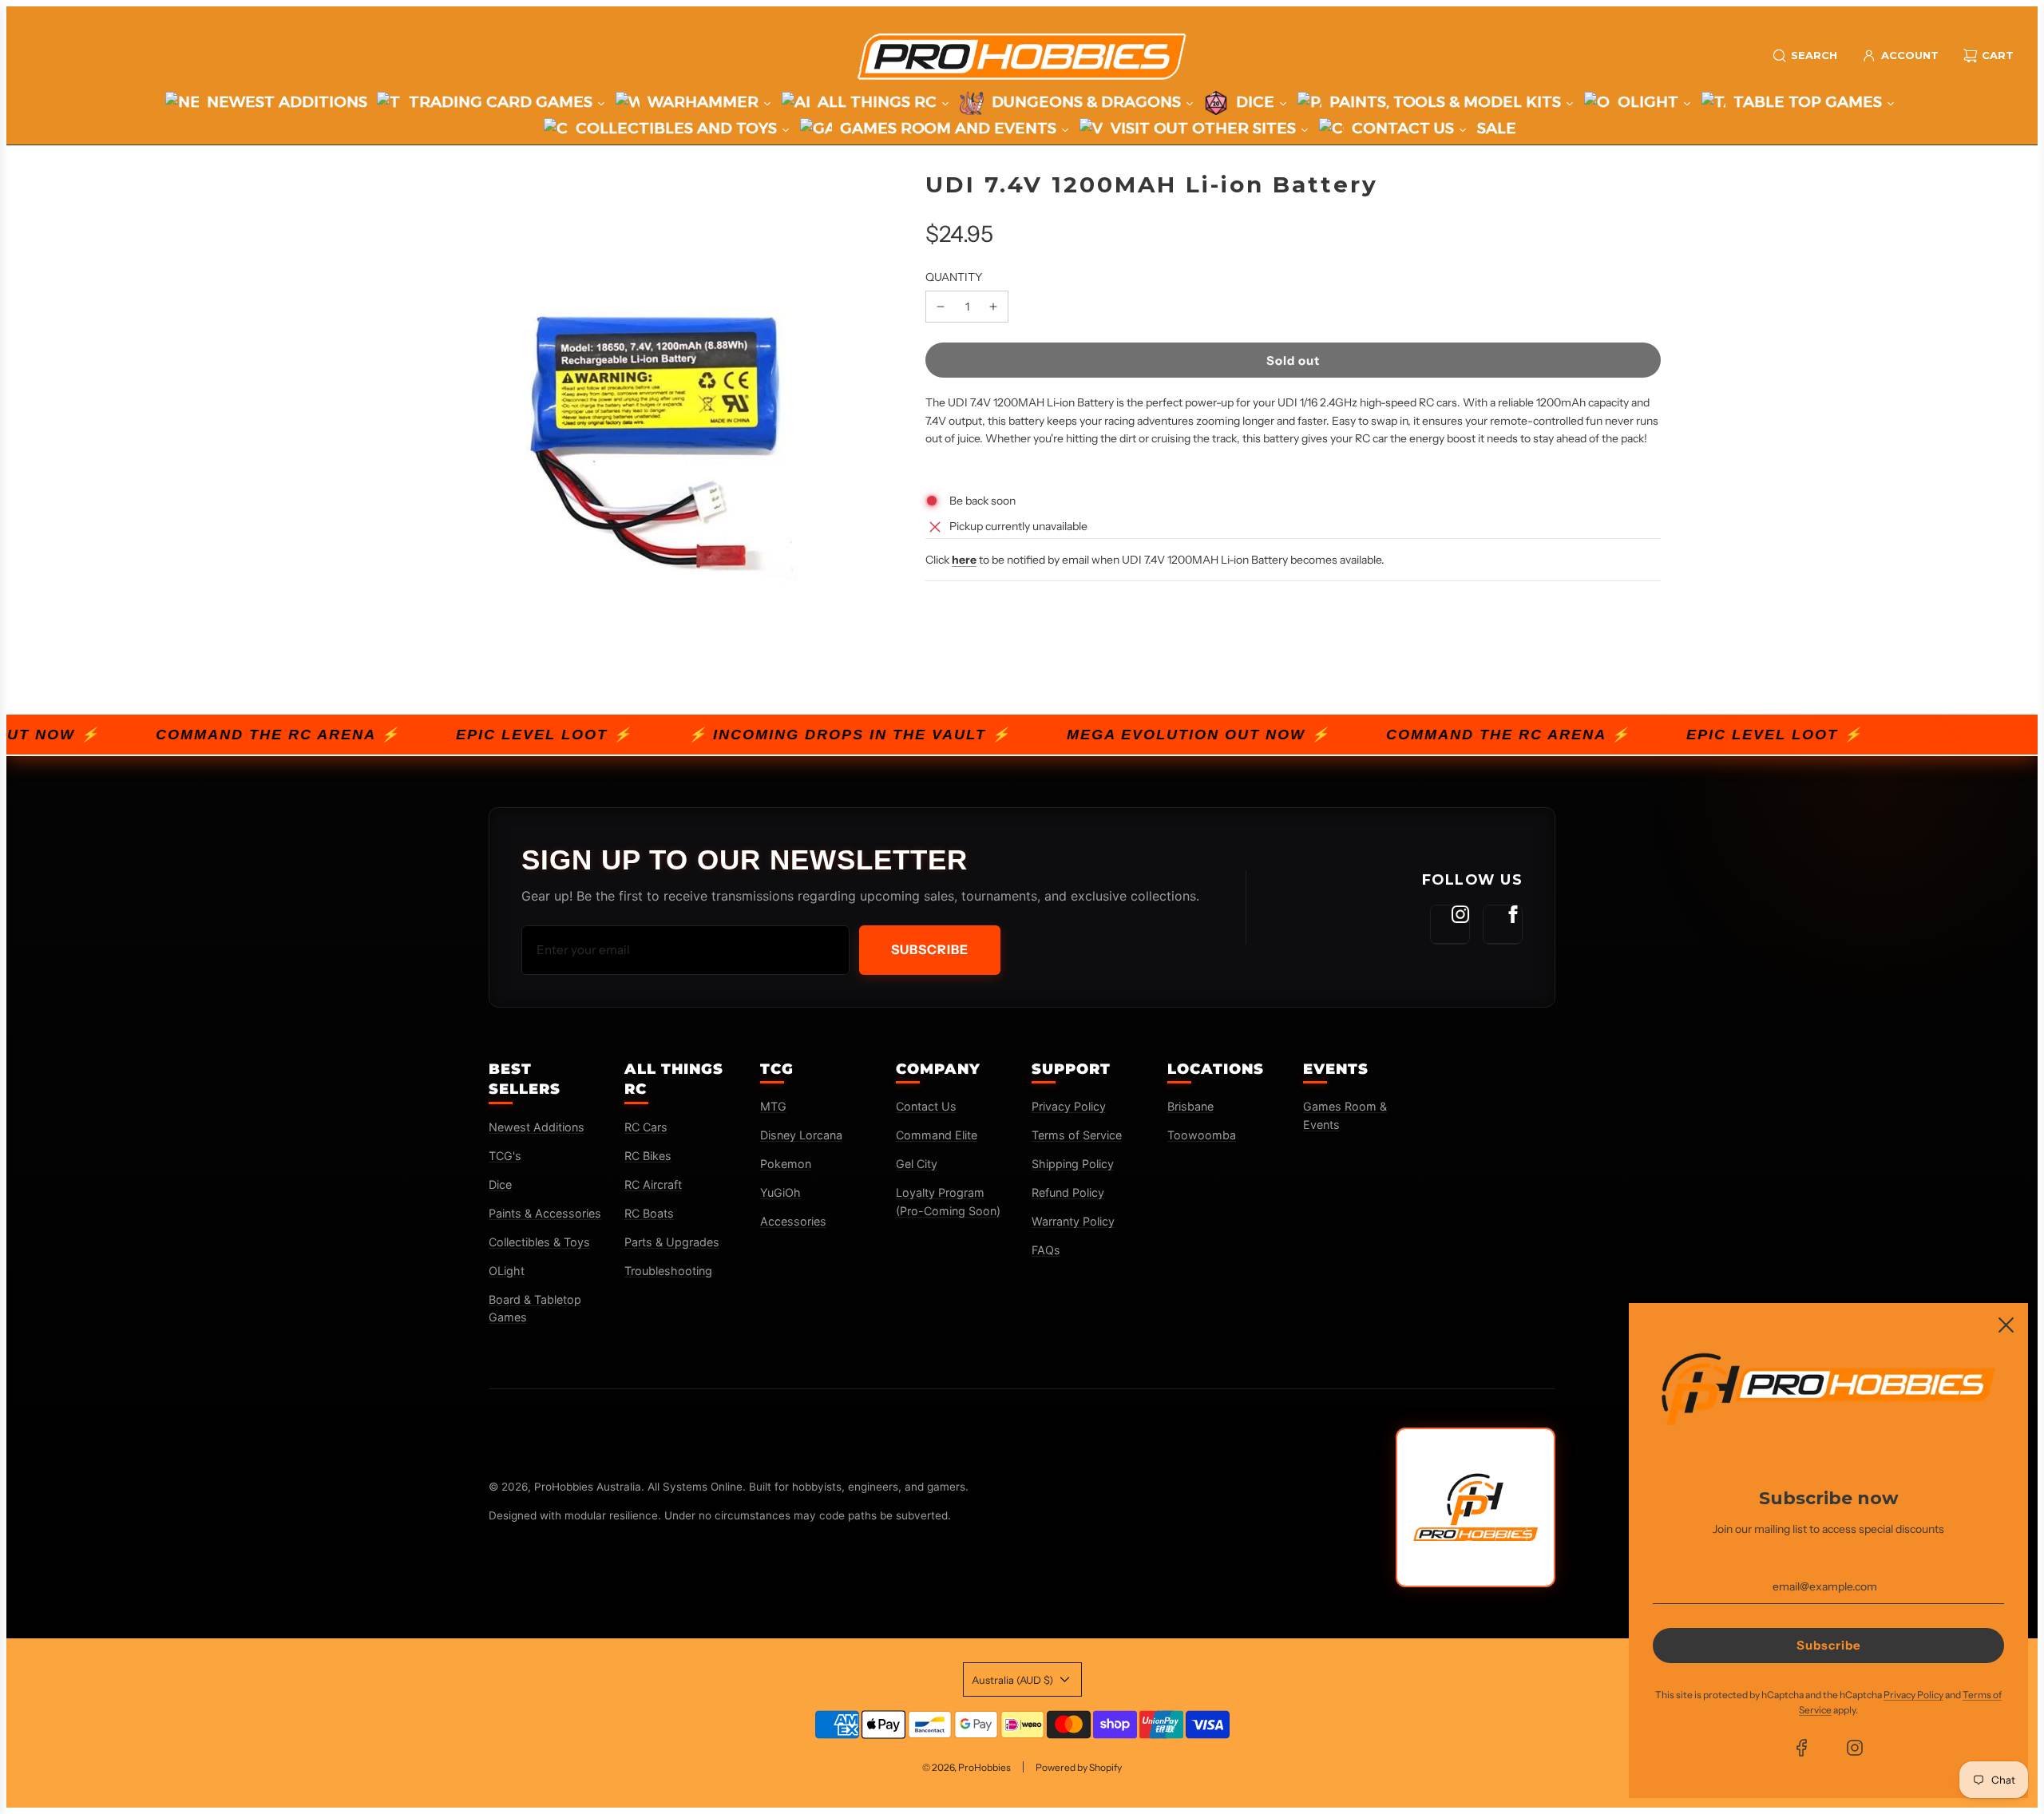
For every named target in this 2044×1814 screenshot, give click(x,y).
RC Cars (646, 1127)
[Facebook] (1503, 925)
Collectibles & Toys (539, 1242)
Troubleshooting (668, 1271)
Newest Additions (537, 1127)
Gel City (917, 1164)
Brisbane (1190, 1106)
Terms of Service (1077, 1135)
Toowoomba (1202, 1135)
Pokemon (786, 1164)
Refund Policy (1068, 1192)
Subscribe (930, 949)
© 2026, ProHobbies (967, 1767)
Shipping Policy (1073, 1164)
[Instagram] (1450, 925)
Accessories (793, 1221)
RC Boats (649, 1213)
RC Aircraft (653, 1184)
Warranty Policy (1073, 1221)
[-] (941, 307)
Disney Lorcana (801, 1135)
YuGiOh (780, 1192)
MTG (773, 1106)
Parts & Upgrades (672, 1242)
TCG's (505, 1156)
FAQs (1046, 1250)
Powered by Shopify (1079, 1767)
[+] (993, 307)
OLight (507, 1271)
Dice (500, 1184)
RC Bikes (648, 1156)
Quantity (954, 277)
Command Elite (937, 1135)
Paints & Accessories (545, 1213)
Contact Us (926, 1106)
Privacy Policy (1069, 1106)
